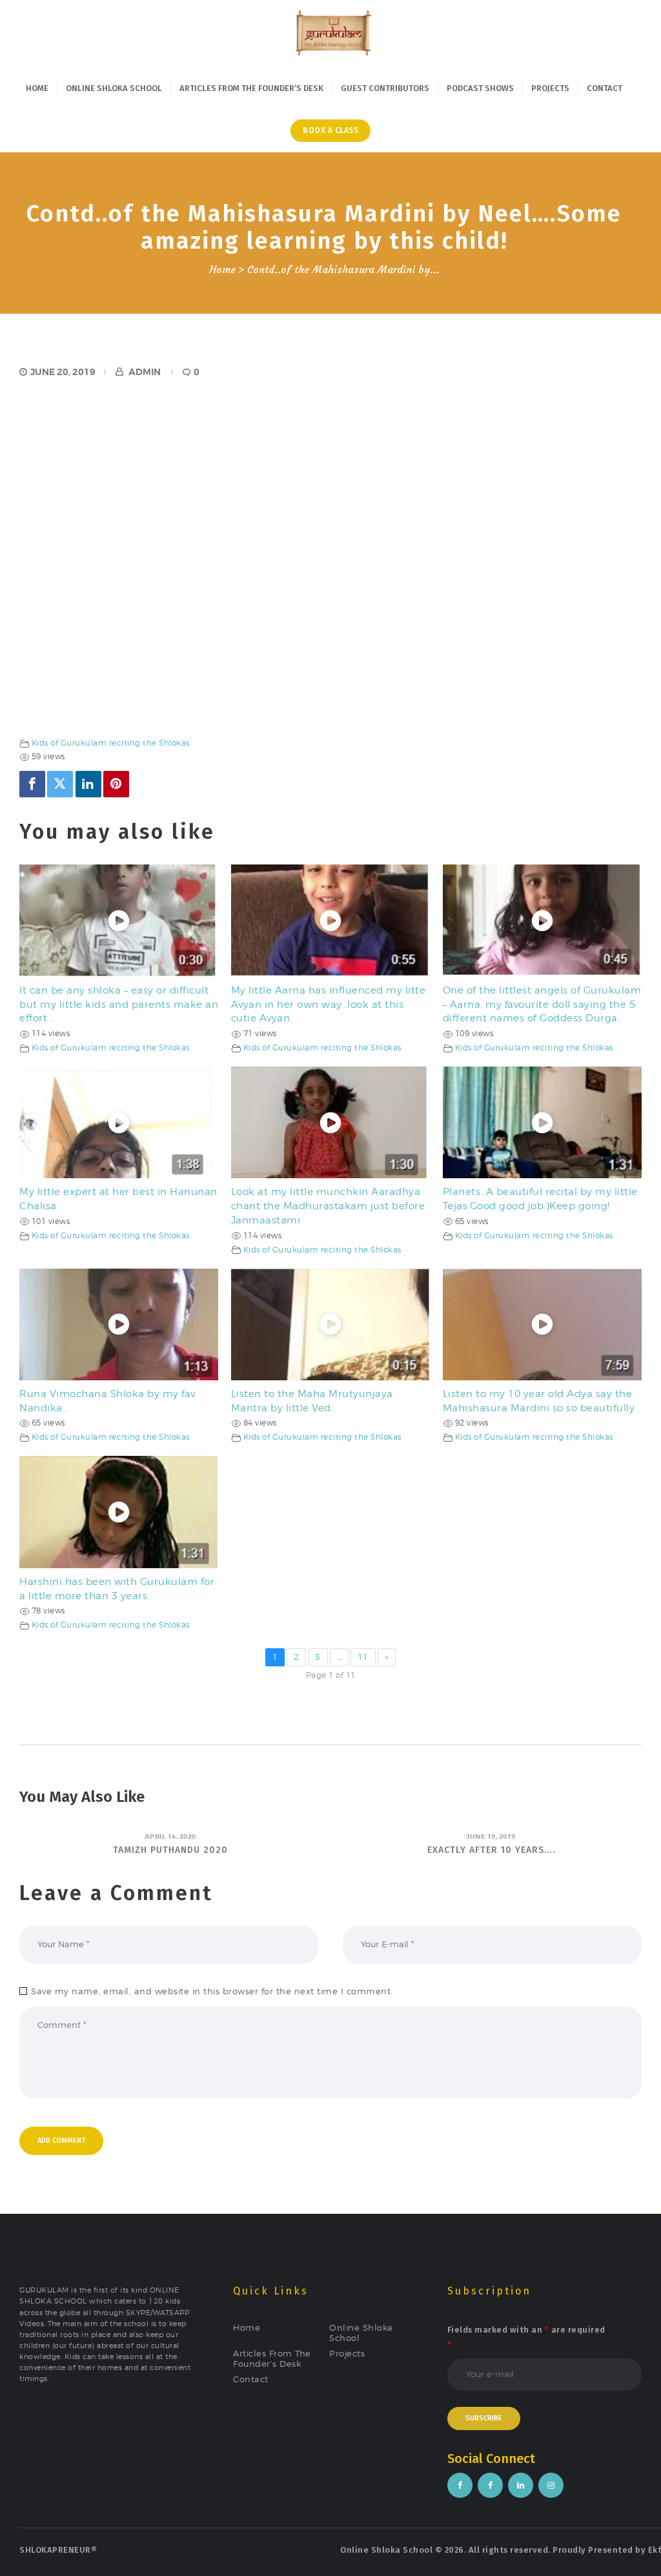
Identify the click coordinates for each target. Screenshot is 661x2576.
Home (222, 270)
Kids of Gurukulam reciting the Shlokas (111, 743)
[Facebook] (32, 784)
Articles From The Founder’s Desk (272, 2358)
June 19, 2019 (491, 1836)
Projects (347, 2353)
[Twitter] (60, 784)
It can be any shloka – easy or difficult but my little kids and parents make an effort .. (119, 1004)
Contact (251, 2379)
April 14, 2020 (170, 1836)
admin (145, 372)
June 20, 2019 (63, 372)
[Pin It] (116, 784)
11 (363, 1657)
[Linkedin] (88, 784)
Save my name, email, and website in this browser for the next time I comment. (212, 1991)
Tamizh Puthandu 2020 (170, 1850)
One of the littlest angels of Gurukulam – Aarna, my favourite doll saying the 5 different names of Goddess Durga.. (542, 1004)
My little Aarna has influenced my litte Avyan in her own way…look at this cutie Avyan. (329, 1004)
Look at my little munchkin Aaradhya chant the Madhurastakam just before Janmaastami (328, 1206)
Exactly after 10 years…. (491, 1850)
